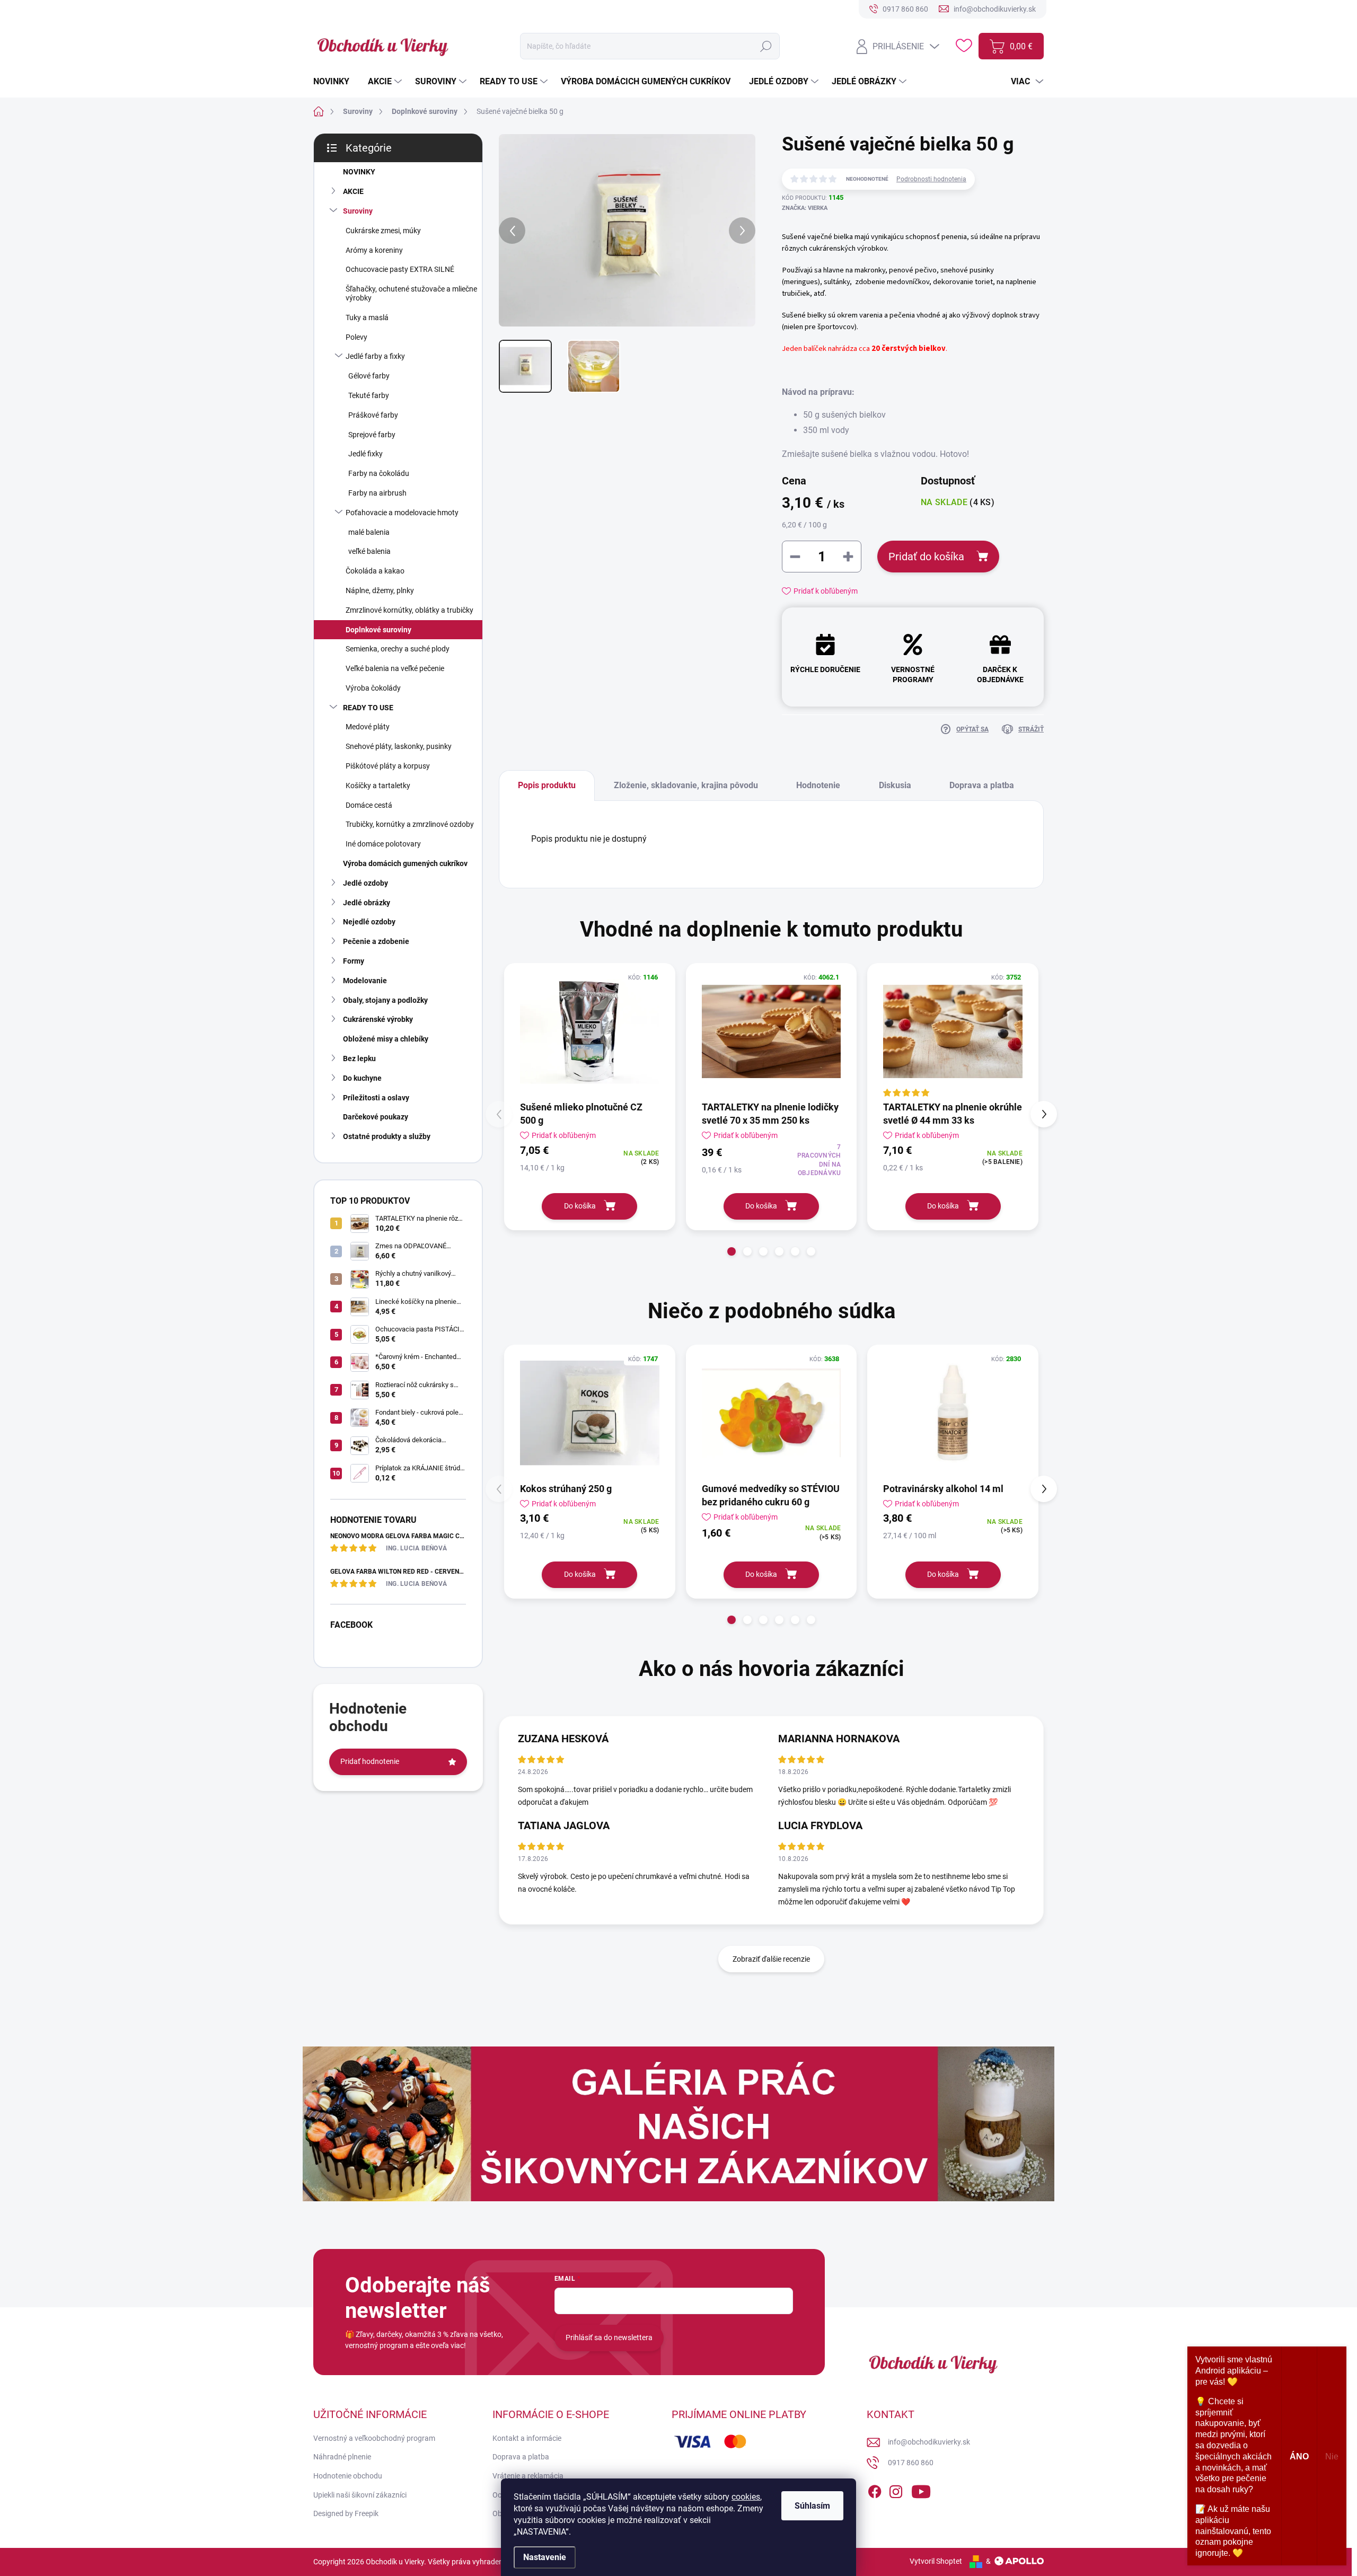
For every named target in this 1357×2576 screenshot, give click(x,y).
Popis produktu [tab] (547, 785)
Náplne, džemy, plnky (380, 590)
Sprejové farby (372, 435)
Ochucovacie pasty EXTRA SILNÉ (400, 269)
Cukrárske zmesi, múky (383, 231)
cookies (746, 2497)
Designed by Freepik (346, 2513)
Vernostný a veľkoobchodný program (374, 2438)
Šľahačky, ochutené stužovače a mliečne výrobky (411, 293)
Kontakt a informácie (527, 2438)
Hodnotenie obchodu (348, 2476)
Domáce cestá (369, 805)
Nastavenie (545, 2557)
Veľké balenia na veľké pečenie (395, 668)
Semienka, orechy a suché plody (398, 649)
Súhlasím (812, 2506)
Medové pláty (368, 727)
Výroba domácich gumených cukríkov (405, 863)
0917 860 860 (911, 2463)
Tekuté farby (369, 395)
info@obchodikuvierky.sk (929, 2442)
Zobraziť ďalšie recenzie (771, 1959)
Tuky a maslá (367, 317)
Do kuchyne (362, 1078)
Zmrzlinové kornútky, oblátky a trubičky (409, 610)
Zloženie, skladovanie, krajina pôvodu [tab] (686, 785)
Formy (354, 961)
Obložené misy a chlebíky (386, 1039)
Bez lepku (359, 1058)
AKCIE (353, 191)
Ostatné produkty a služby (387, 1136)
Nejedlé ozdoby (369, 922)
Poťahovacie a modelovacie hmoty (402, 513)
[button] (732, 1251)
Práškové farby (373, 415)
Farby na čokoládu (379, 473)
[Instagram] (896, 2490)
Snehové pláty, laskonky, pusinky (399, 746)
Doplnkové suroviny (378, 630)
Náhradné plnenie (342, 2457)
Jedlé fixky (365, 454)
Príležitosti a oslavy (376, 1098)
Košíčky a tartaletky (378, 786)
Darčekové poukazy (376, 1117)
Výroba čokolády (373, 688)
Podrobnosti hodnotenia (931, 179)
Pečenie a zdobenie (376, 941)
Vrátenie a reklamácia (528, 2476)
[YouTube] (921, 2490)
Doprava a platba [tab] (982, 785)
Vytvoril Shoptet (936, 2561)
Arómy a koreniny (374, 250)
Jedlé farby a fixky (375, 356)
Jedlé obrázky (367, 903)
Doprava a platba (521, 2457)
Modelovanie (365, 981)
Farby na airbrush (377, 493)
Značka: (805, 208)
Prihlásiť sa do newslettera (609, 2337)
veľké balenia (369, 551)
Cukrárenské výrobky (378, 1019)
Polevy (356, 337)
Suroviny (358, 211)
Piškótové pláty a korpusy (388, 766)
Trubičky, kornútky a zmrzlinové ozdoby (410, 824)
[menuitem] (335, 82)
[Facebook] (875, 2490)
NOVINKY (359, 172)
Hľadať (766, 46)
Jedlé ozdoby (365, 883)
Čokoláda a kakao (375, 571)
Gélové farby (369, 376)
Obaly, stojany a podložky (385, 1000)
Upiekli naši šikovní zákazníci (360, 2495)
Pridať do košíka (926, 557)
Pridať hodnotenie (370, 1761)
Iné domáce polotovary (383, 844)
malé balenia (369, 532)
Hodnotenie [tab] (818, 785)
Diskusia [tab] (895, 785)
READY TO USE (368, 708)
